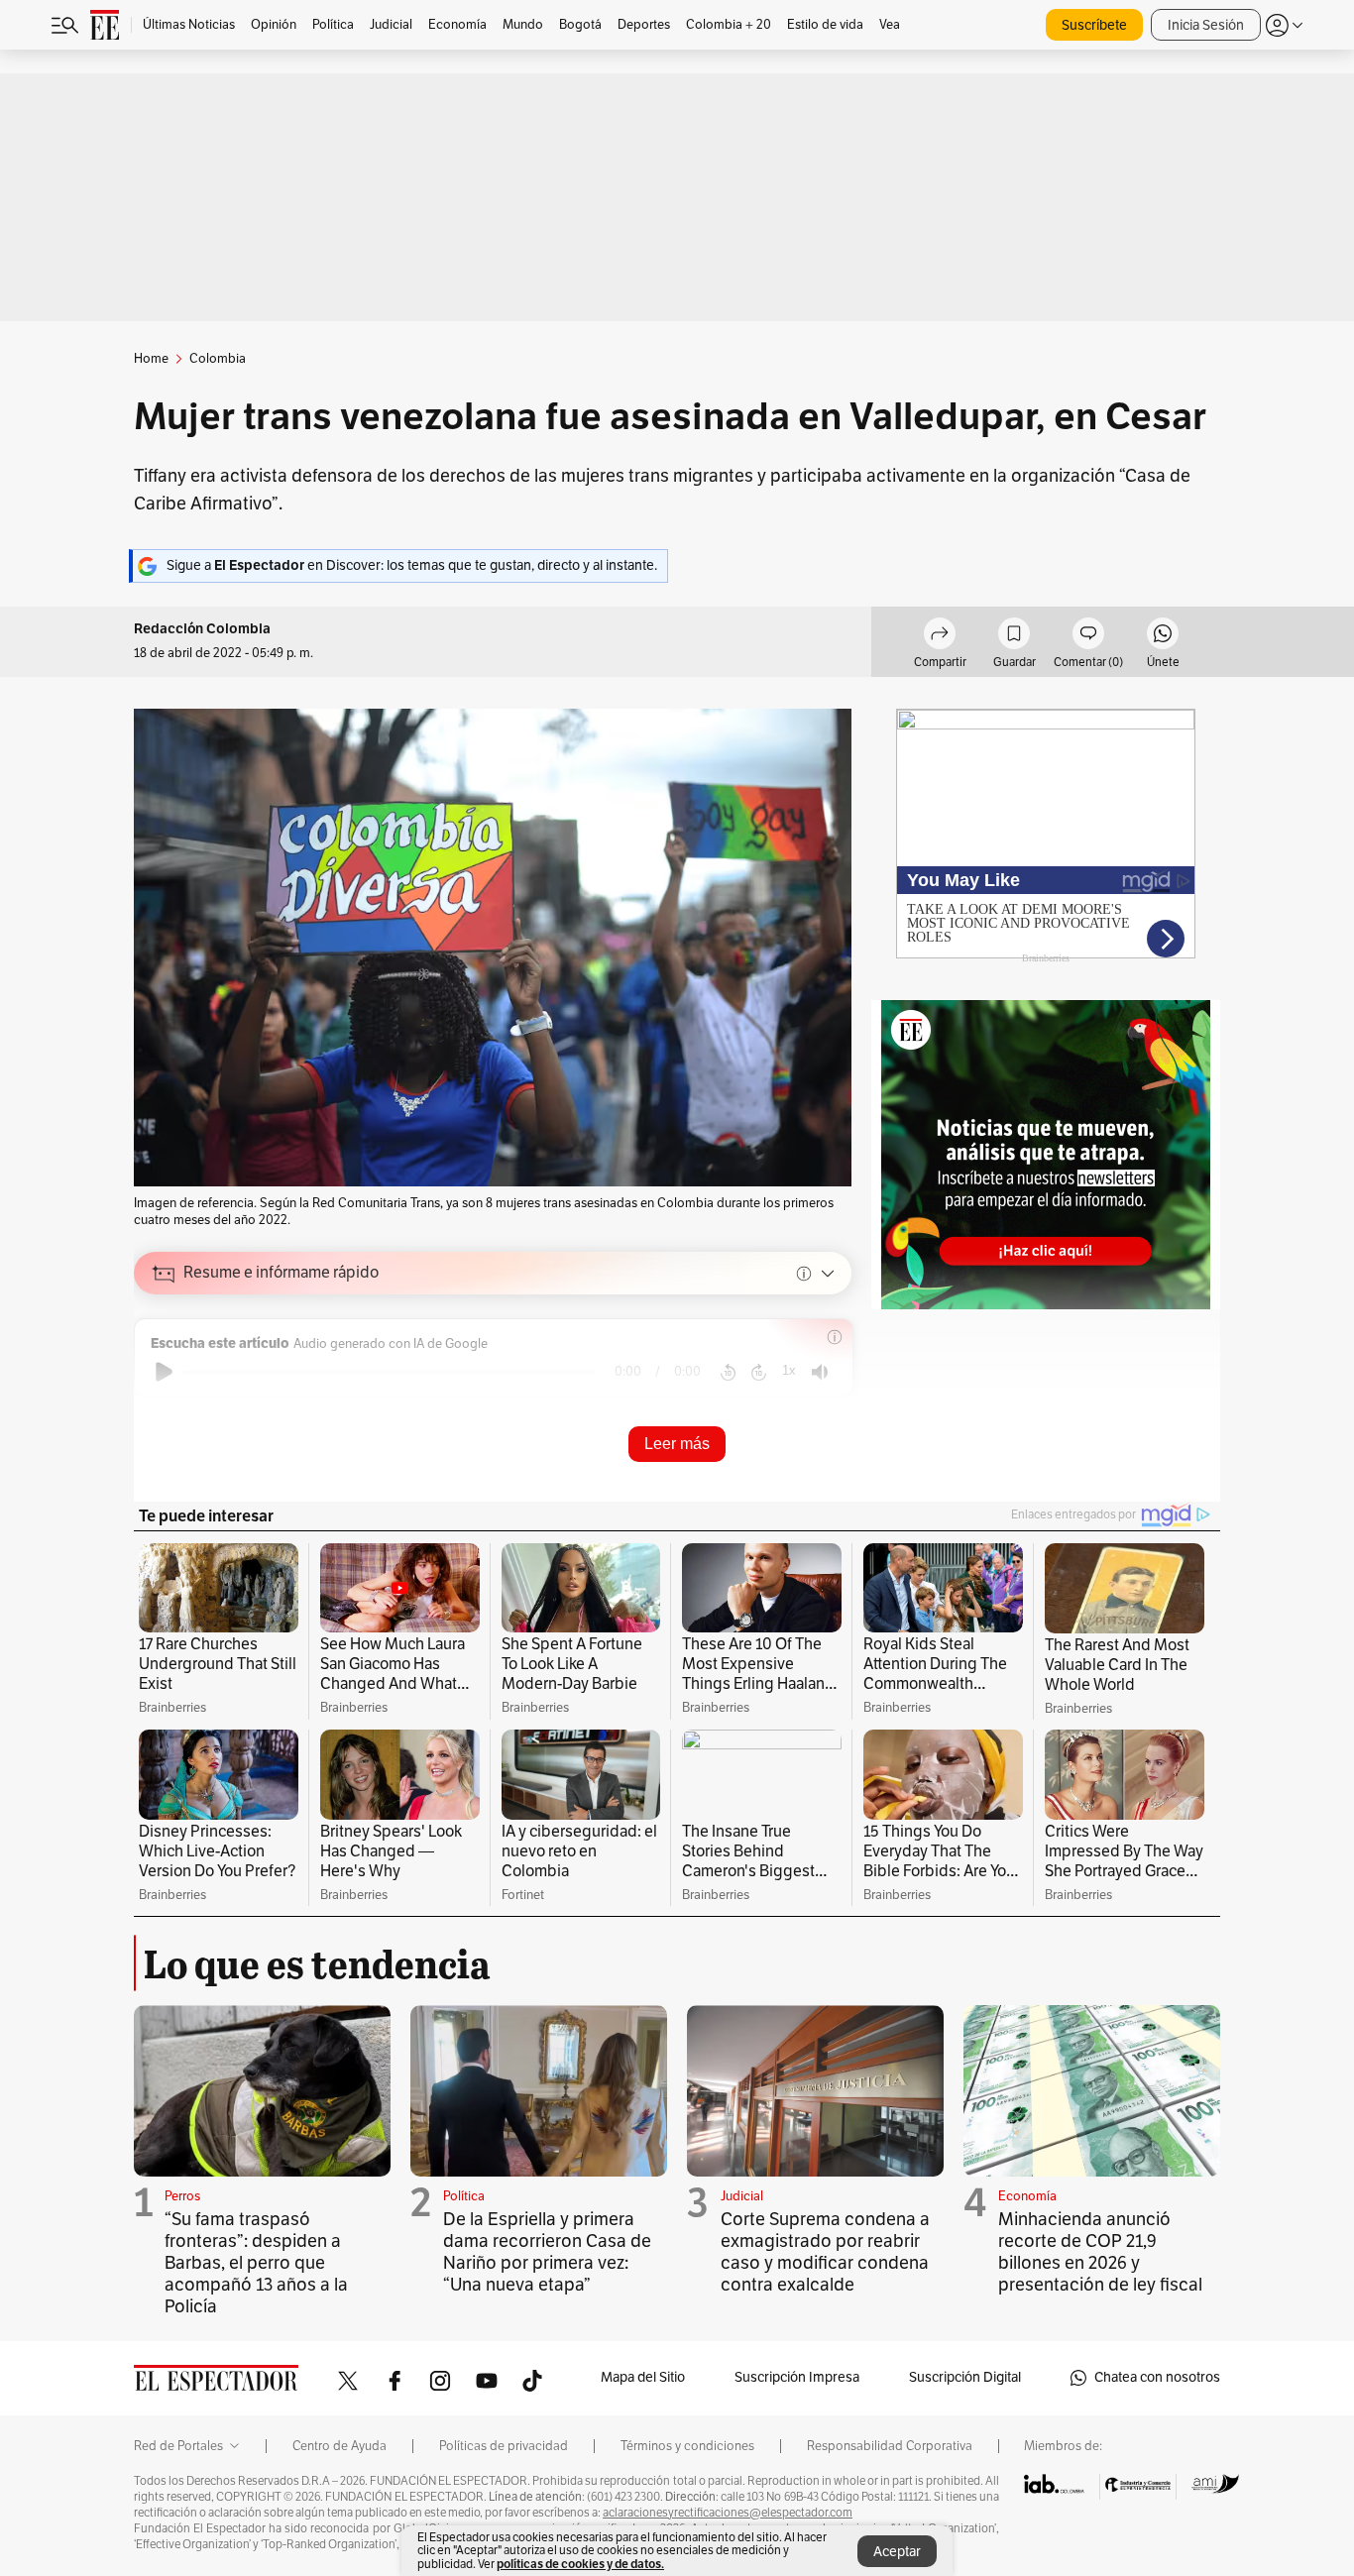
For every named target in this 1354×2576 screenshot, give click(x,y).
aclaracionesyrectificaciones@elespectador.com (728, 2513)
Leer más (677, 1444)
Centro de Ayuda (339, 2446)
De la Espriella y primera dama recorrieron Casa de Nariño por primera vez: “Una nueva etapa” (547, 2252)
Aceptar (897, 2552)
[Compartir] (940, 636)
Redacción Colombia (202, 629)
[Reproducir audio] (164, 1372)
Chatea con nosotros (1157, 2377)
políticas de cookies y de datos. (580, 2564)
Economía (1027, 2196)
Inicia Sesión (1206, 25)
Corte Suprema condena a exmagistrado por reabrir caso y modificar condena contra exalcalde (825, 2252)
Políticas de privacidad (504, 2446)
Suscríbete (1094, 25)
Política (464, 2196)
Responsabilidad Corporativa (890, 2446)
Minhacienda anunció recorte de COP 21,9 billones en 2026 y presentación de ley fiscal (1100, 2252)
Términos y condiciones (687, 2446)
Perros (182, 2196)
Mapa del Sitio (643, 2377)
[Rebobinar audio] (728, 1372)
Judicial (742, 2196)
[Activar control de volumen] (820, 1372)
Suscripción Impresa (797, 2377)
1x (789, 1370)
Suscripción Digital (965, 2377)
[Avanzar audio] (759, 1372)
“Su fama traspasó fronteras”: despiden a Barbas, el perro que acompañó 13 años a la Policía (256, 2263)
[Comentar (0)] (1088, 636)
